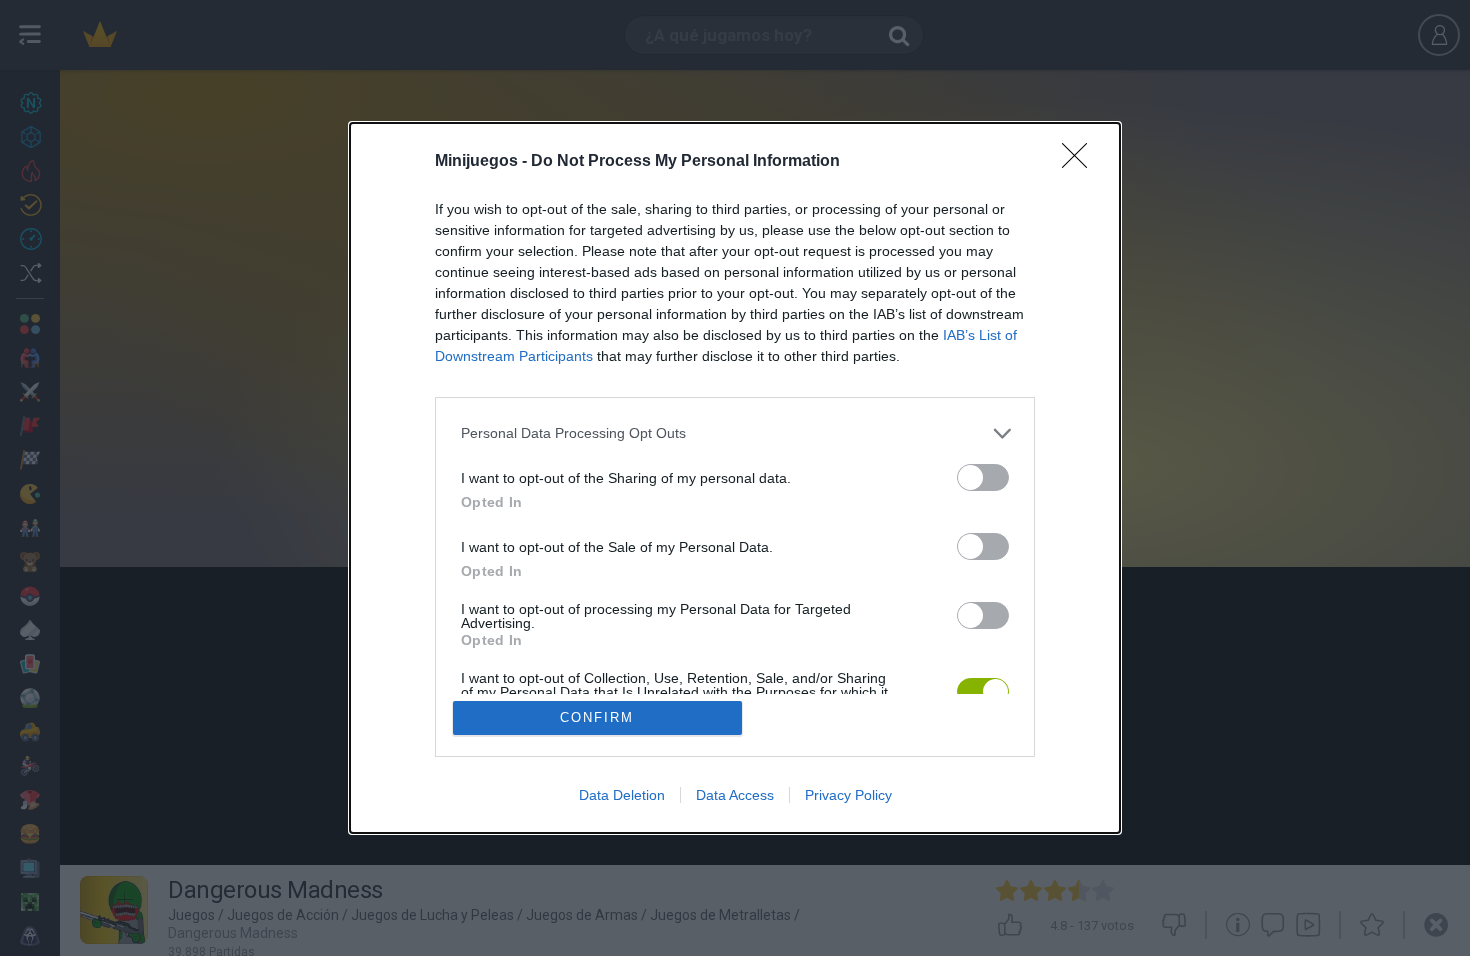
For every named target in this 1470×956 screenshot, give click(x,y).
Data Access (735, 795)
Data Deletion (622, 795)
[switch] (983, 477)
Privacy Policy (848, 795)
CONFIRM (597, 717)
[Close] (1081, 162)
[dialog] (735, 478)
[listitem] (735, 433)
